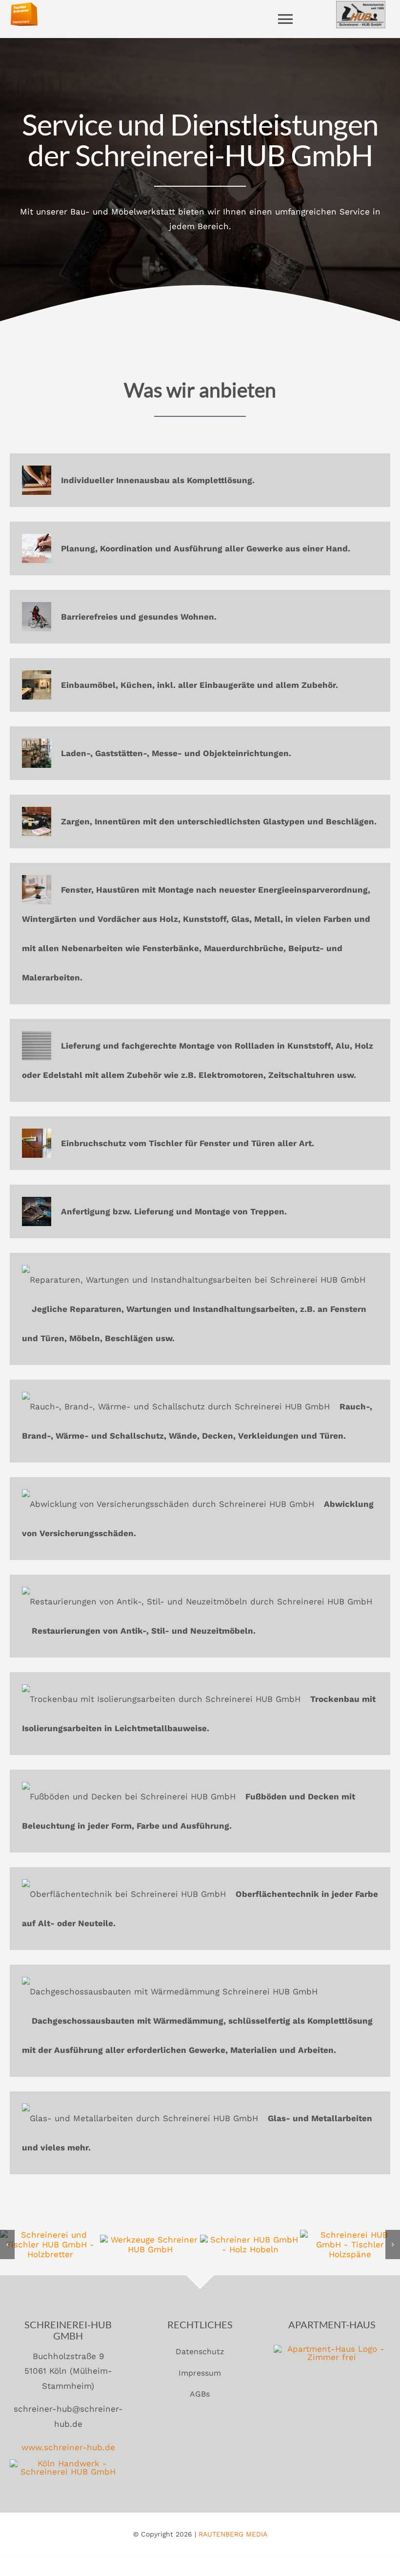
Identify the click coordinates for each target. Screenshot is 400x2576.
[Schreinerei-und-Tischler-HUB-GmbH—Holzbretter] (50, 2235)
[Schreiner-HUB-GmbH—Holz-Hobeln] (250, 2240)
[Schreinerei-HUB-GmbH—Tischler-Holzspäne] (350, 2235)
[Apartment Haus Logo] (332, 2349)
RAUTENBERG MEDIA (233, 2534)
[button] (7, 2244)
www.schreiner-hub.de (68, 2447)
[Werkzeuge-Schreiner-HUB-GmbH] (150, 2240)
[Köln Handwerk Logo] (68, 2463)
